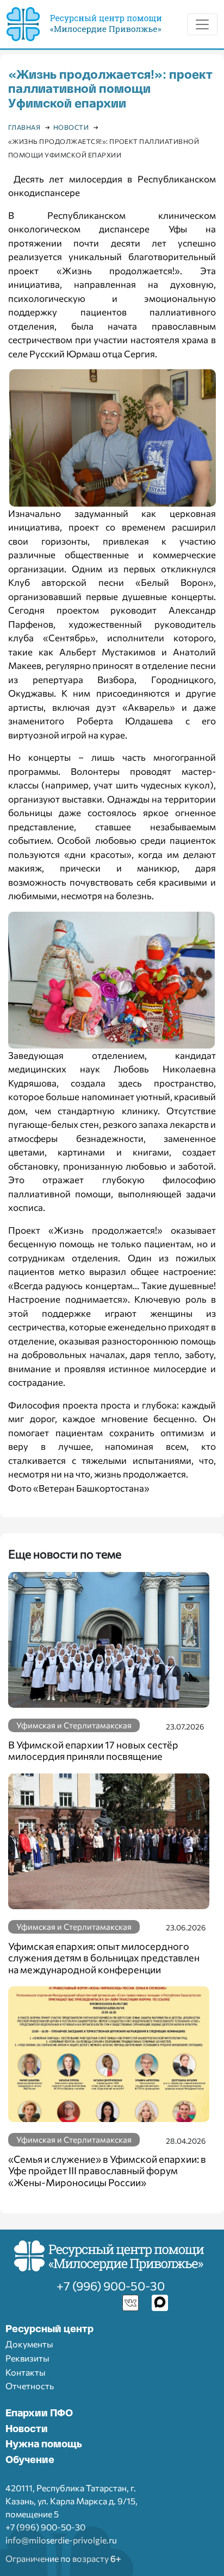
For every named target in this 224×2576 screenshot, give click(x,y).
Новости (27, 2429)
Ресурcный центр (49, 2329)
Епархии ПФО (39, 2414)
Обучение (30, 2460)
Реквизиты (27, 2358)
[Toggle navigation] (202, 24)
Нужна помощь (44, 2445)
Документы (29, 2344)
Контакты (26, 2372)
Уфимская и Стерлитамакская (74, 1725)
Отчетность (30, 2386)
